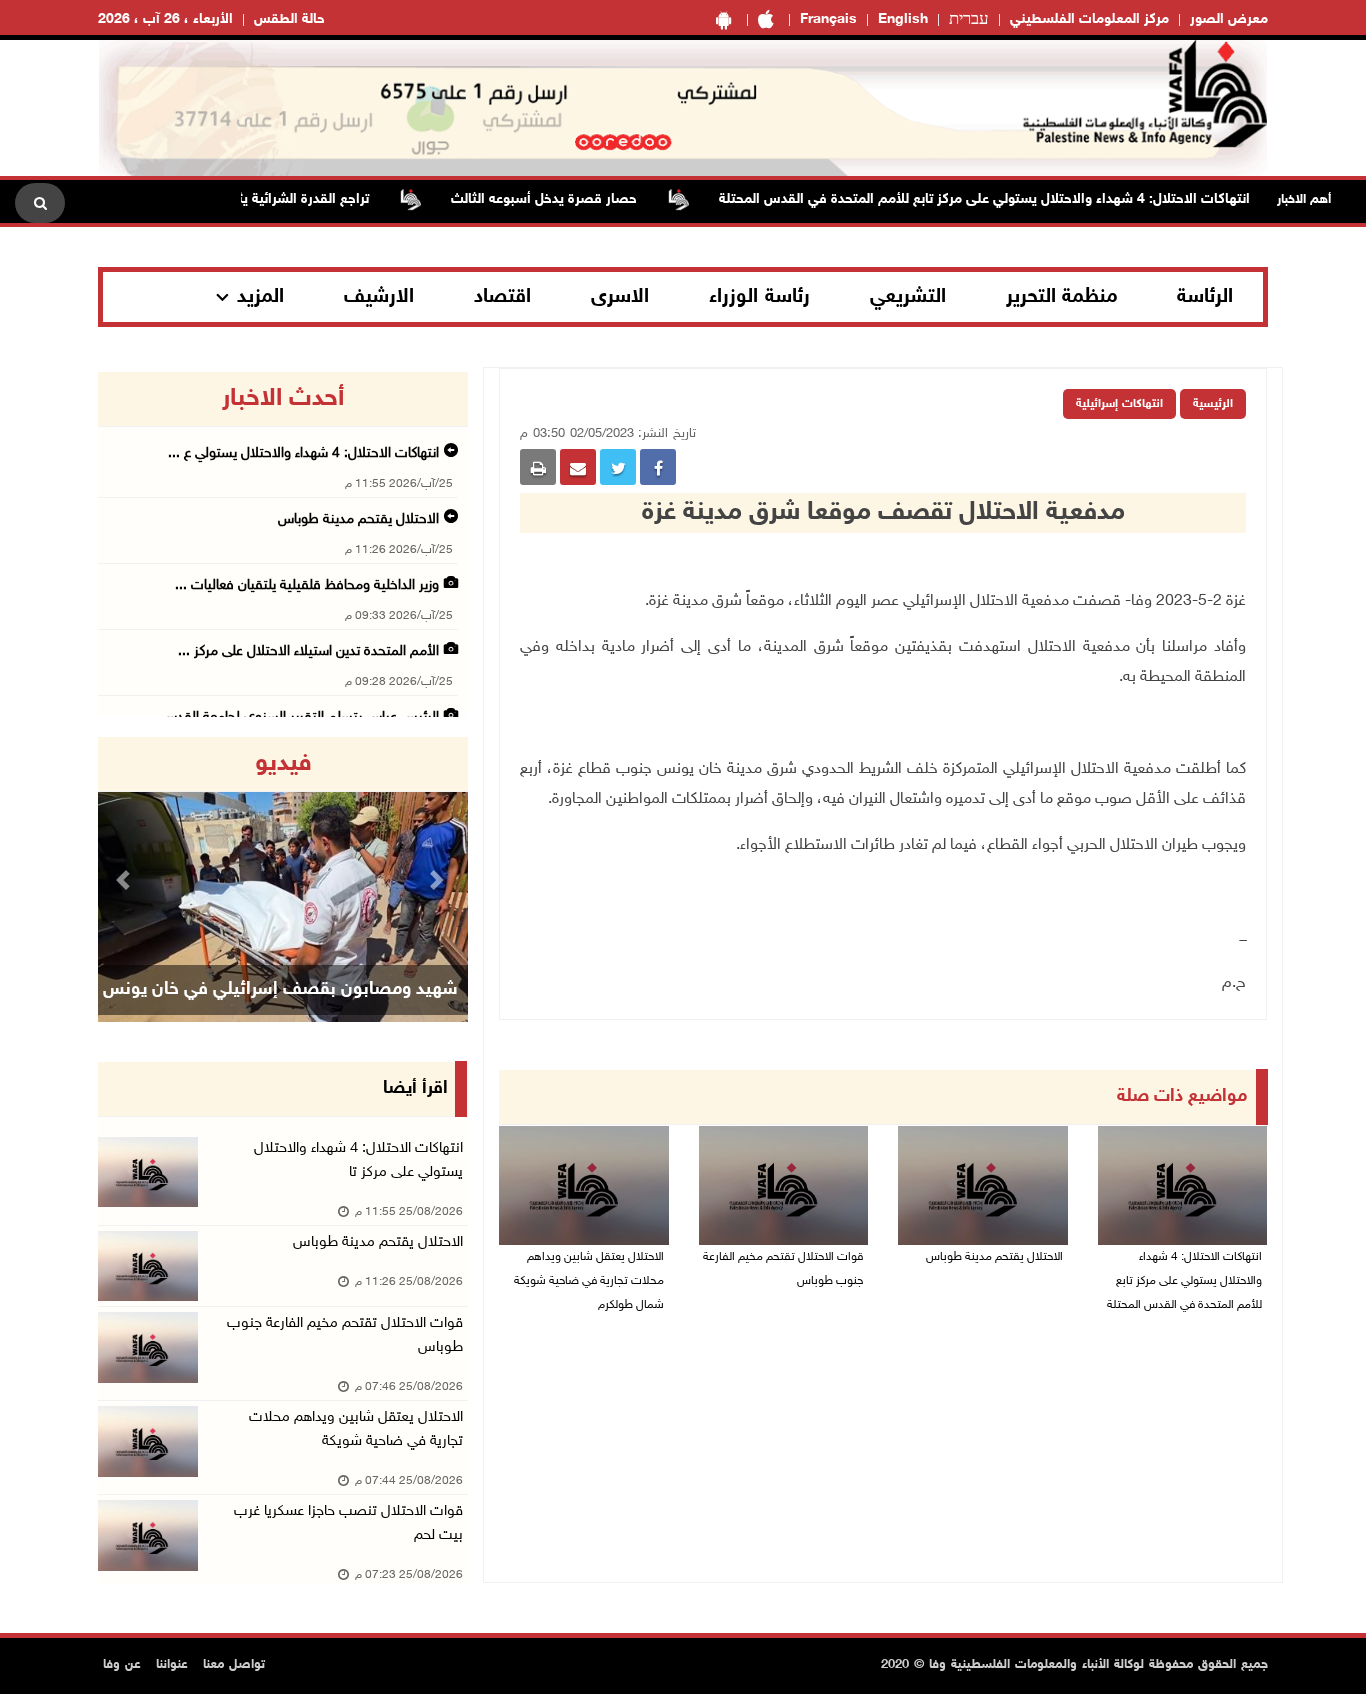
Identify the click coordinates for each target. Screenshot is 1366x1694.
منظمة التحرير (1062, 297)
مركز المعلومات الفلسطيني (1089, 19)
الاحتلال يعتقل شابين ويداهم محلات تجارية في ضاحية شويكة (356, 1429)
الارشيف (379, 297)
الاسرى (620, 297)
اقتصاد (502, 297)
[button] (126, 879)
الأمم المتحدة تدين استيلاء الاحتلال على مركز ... (308, 651)
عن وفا (122, 1665)
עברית (969, 20)
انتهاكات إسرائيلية (1119, 404)
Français (828, 19)
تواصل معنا (234, 1665)
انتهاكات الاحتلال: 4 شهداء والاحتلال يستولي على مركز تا (358, 1160)
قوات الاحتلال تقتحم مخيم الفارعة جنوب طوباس (783, 1269)
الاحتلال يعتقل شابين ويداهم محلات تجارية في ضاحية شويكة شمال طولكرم (589, 1281)
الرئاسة (1205, 297)
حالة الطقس (289, 19)
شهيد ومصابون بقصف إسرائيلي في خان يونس (280, 990)
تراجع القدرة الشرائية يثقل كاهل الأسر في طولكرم (253, 199)
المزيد (260, 297)
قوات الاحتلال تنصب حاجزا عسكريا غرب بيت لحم (348, 1523)
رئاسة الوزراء (759, 297)
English (903, 19)
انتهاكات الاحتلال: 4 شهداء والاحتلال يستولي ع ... (303, 453)
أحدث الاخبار (283, 399)
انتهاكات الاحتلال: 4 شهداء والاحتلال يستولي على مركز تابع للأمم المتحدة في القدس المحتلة (1012, 199)
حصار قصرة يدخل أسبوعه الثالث (572, 199)
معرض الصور (1229, 19)
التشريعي (908, 297)
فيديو (283, 764)
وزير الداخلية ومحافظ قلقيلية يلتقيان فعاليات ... (307, 585)
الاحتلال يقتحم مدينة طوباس (993, 1257)
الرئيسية (1213, 404)
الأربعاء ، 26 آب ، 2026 (165, 19)
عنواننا (172, 1665)
